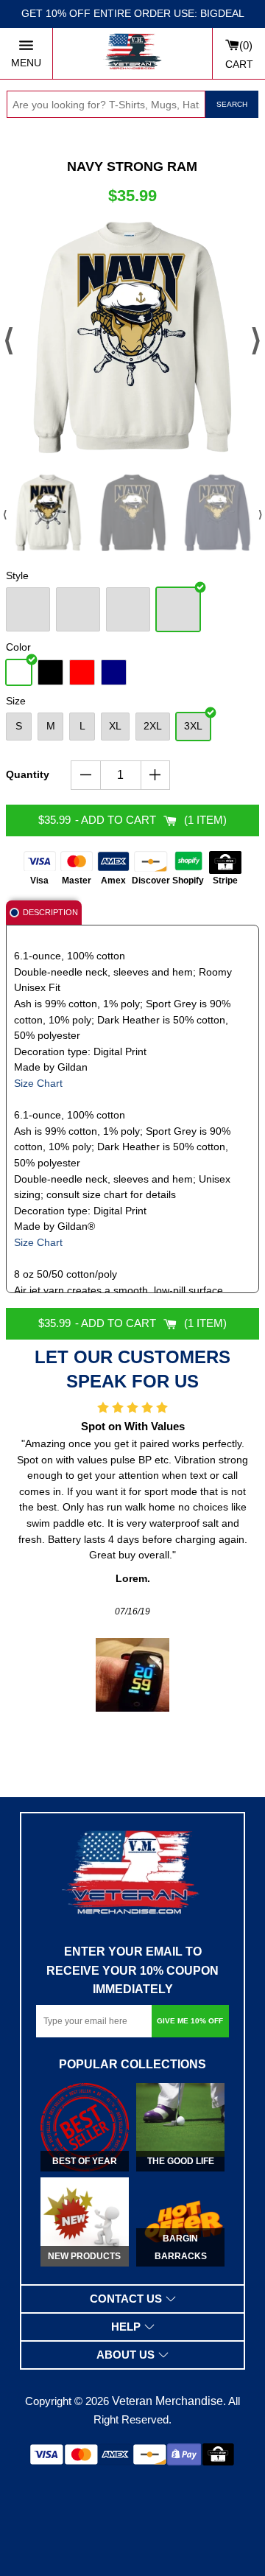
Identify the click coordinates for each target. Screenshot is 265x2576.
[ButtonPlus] (156, 775)
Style (17, 575)
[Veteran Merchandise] (132, 53)
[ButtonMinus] (86, 775)
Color (18, 647)
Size (16, 701)
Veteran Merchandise (167, 2401)
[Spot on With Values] (132, 1675)
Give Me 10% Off (190, 2021)
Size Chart (38, 1084)
